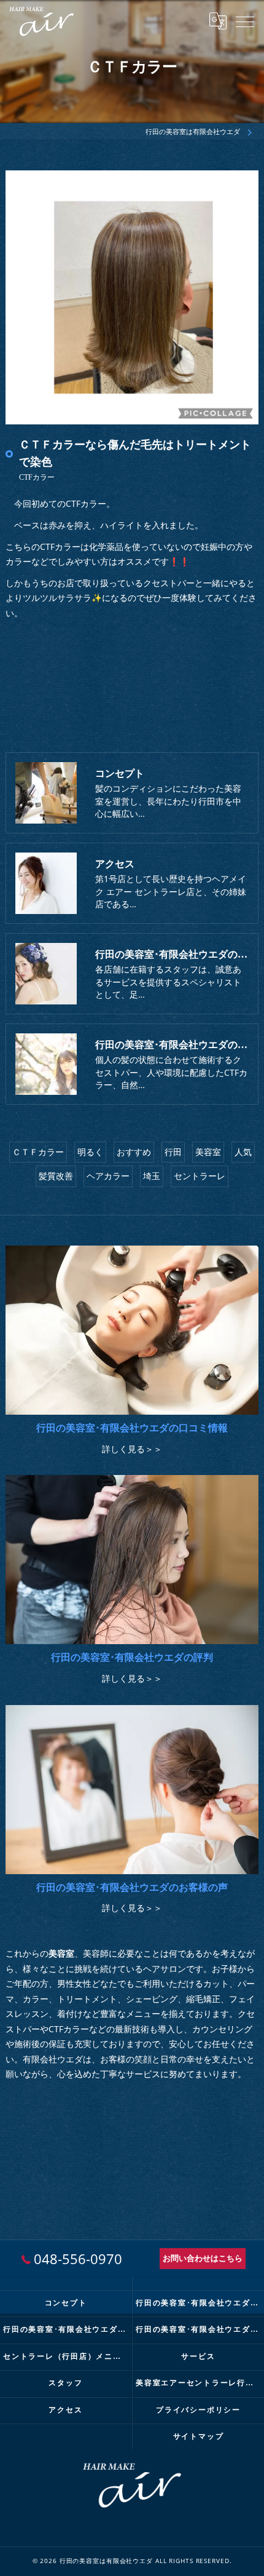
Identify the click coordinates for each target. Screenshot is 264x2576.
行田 (173, 1152)
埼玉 (152, 1176)
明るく (90, 1152)
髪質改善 (56, 1176)
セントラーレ (200, 1176)
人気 (243, 1152)
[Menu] (245, 21)
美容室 (208, 1152)
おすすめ (134, 1152)
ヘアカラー (108, 1176)
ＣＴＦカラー (38, 1152)
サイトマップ (199, 2436)
